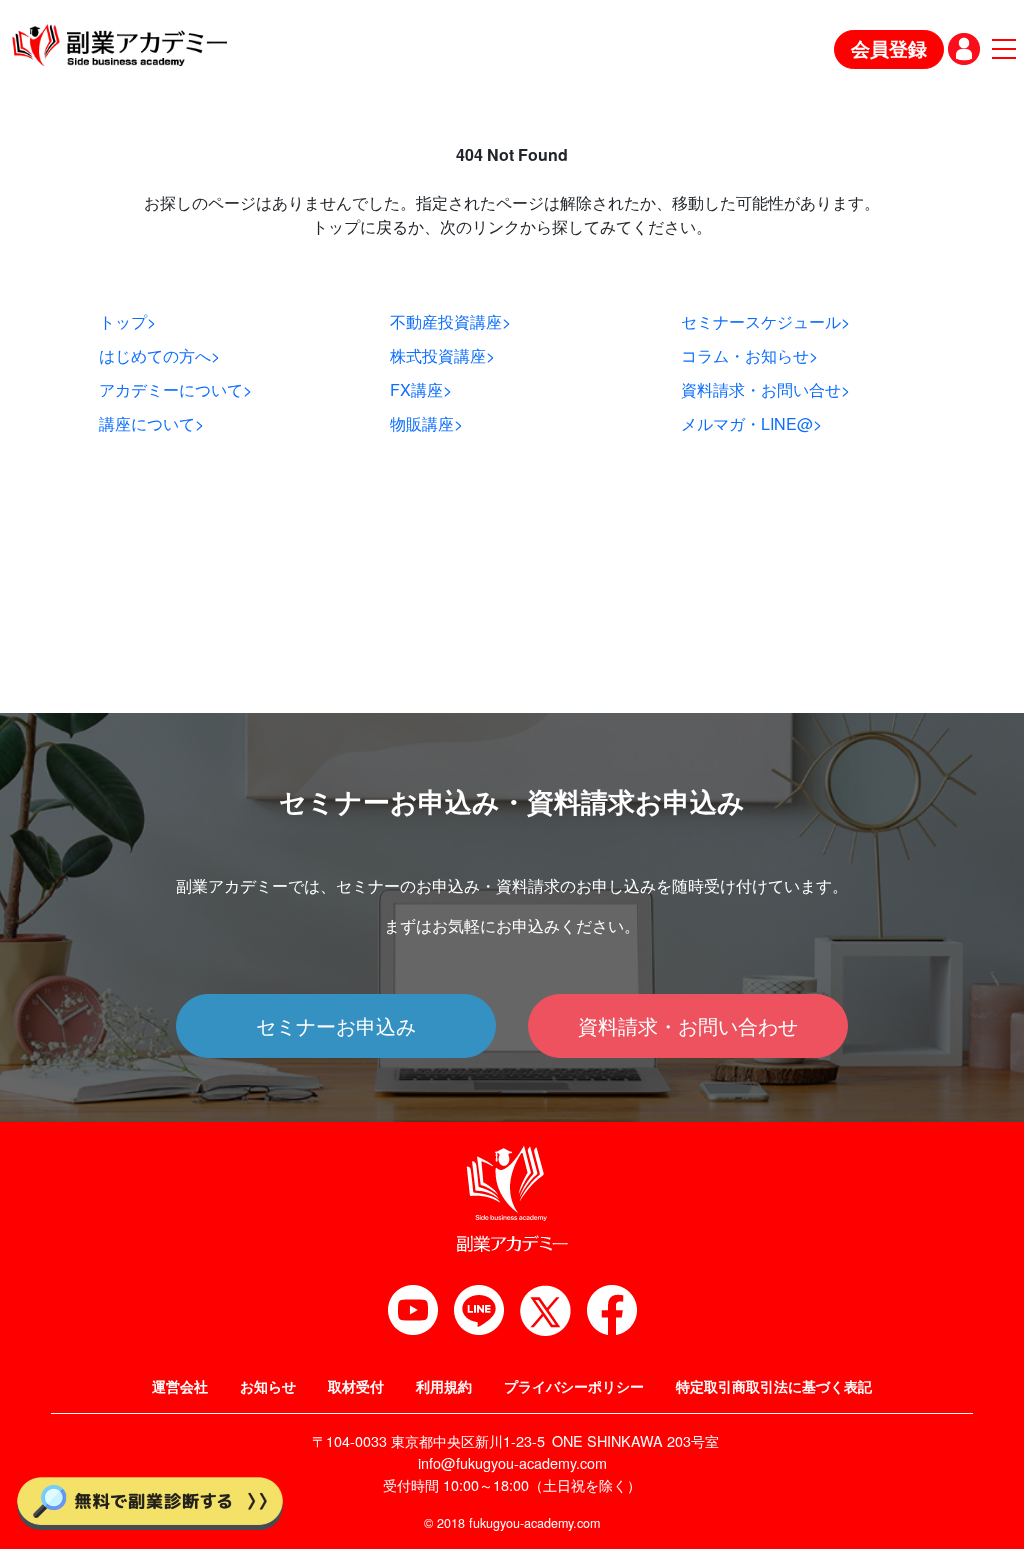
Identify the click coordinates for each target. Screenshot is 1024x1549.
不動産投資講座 (450, 321)
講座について (151, 423)
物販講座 (426, 423)
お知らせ (268, 1386)
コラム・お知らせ (749, 355)
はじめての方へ (159, 355)
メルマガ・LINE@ (751, 423)
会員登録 (889, 48)
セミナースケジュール (765, 321)
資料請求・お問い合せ (765, 389)
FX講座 (421, 389)
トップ (127, 321)
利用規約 (444, 1386)
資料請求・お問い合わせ (688, 1025)
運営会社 (180, 1386)
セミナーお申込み (336, 1025)
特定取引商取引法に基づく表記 (774, 1386)
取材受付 (356, 1386)
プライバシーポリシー (574, 1386)
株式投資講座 (442, 355)
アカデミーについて (175, 389)
